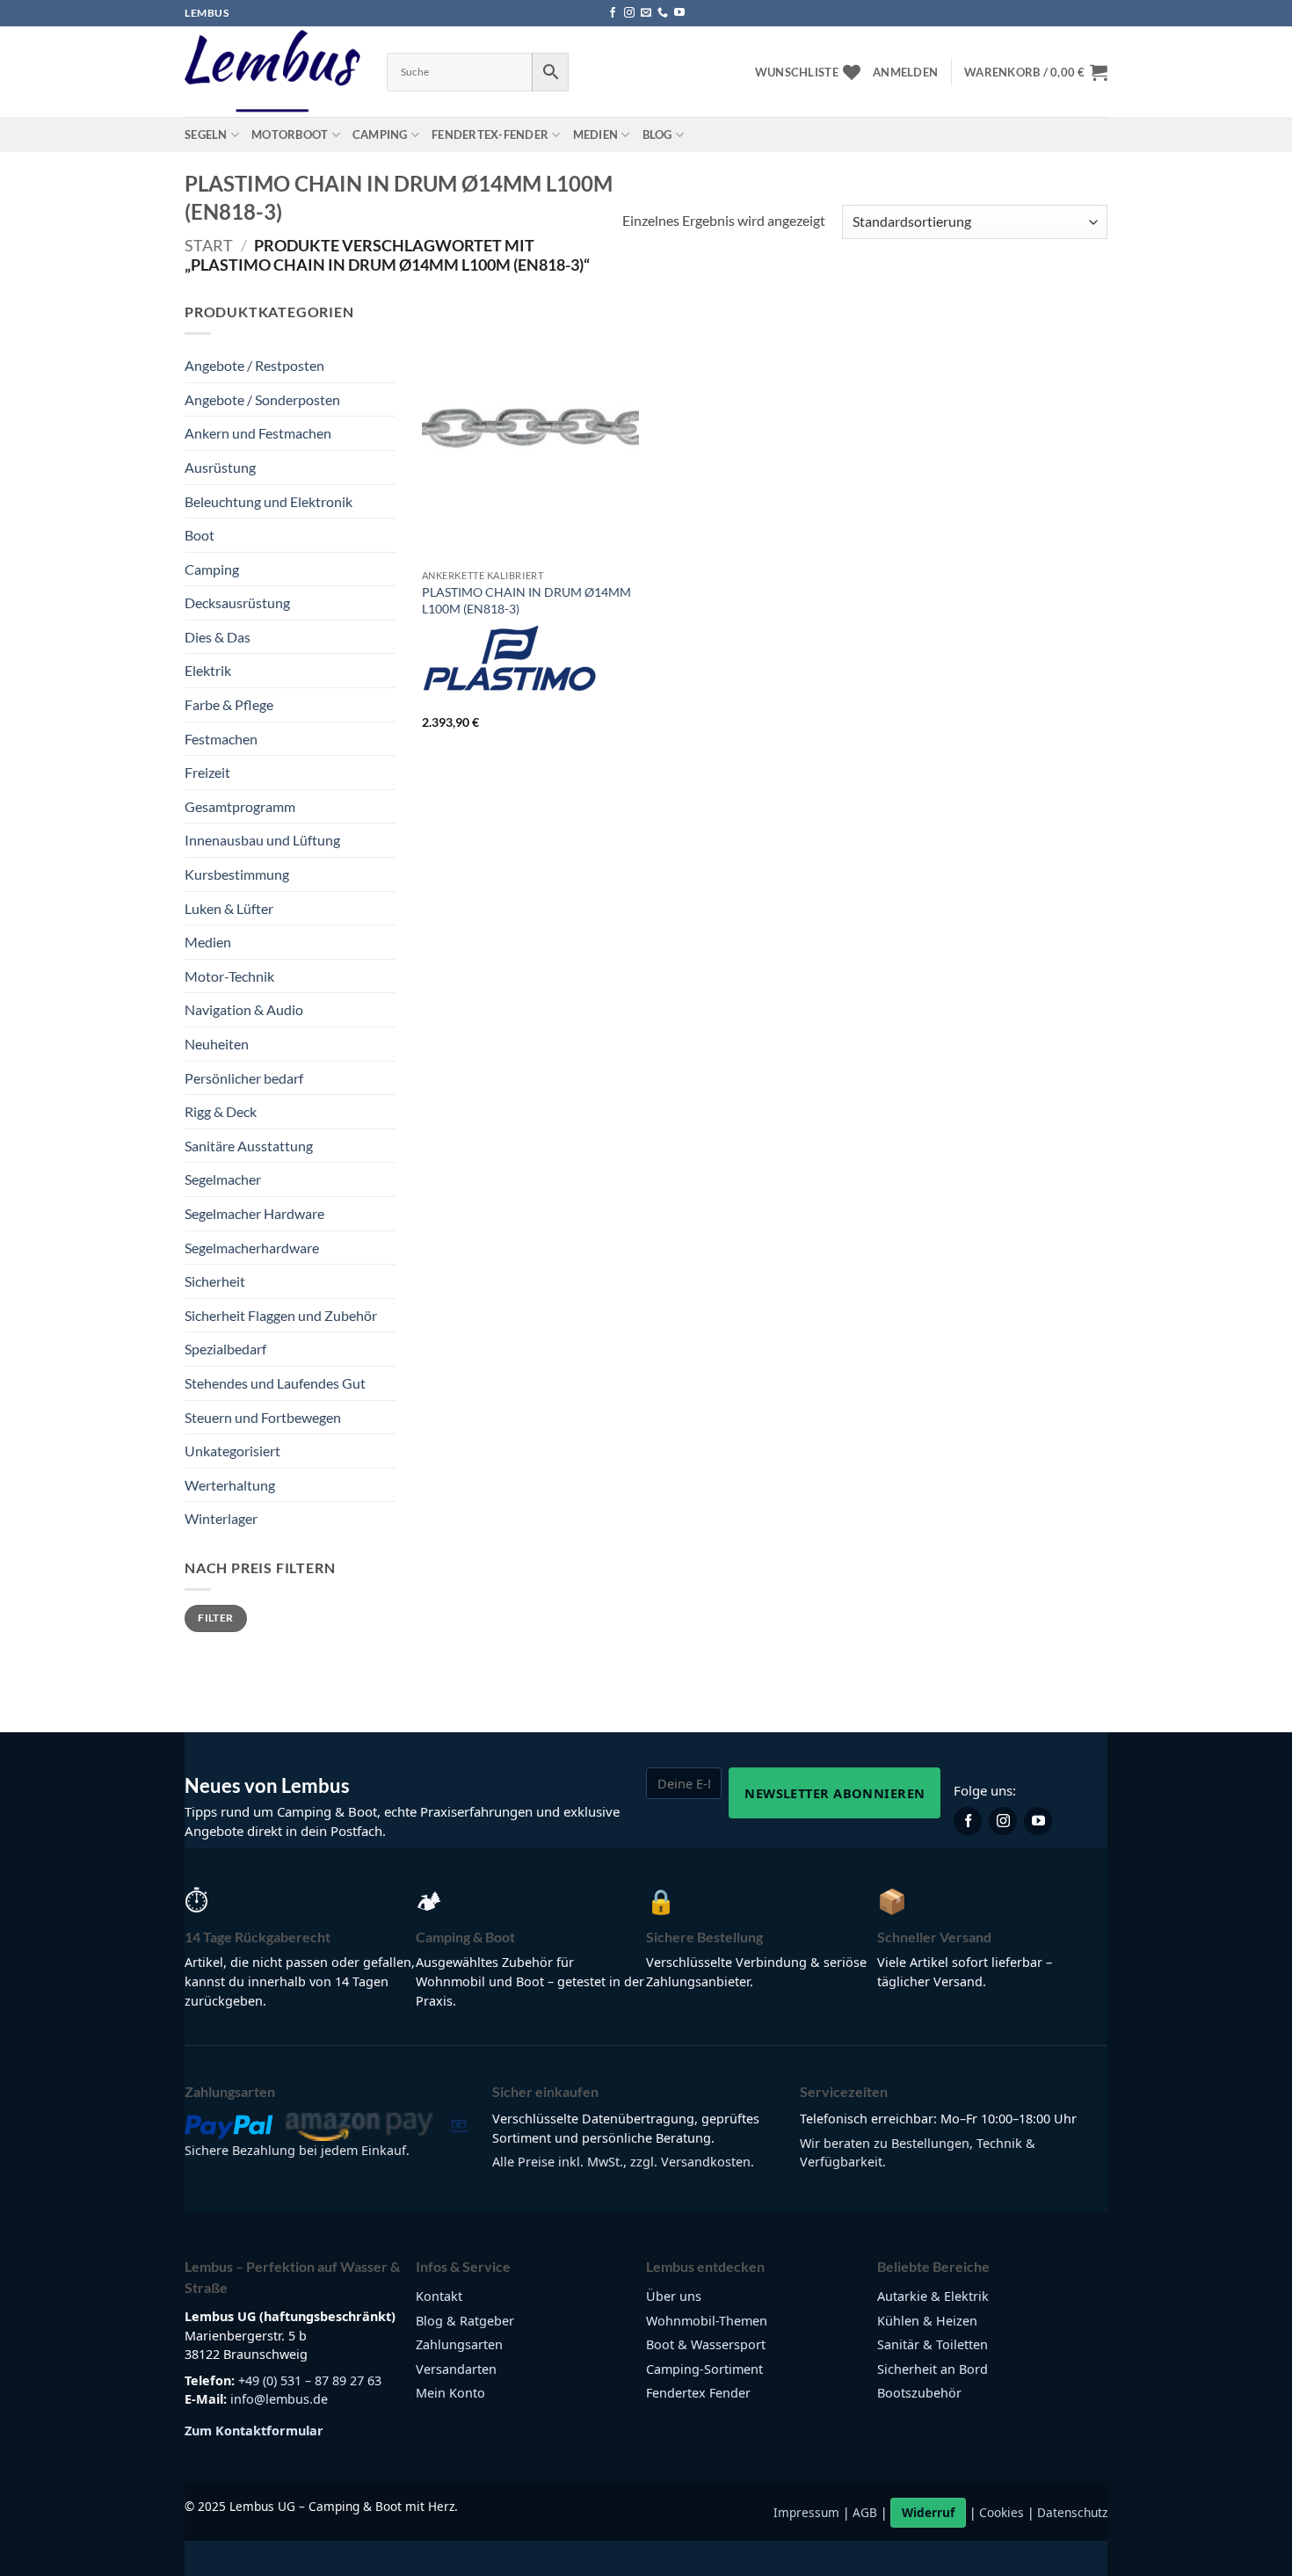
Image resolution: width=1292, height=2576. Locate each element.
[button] (905, 72)
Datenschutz (1072, 2512)
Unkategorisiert (232, 1451)
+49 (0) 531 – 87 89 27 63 (310, 2380)
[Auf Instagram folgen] (629, 13)
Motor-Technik (229, 976)
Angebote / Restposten (254, 365)
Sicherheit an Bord (933, 2369)
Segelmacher (223, 1179)
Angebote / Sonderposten (262, 399)
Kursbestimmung (237, 874)
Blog (657, 134)
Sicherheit (215, 1281)
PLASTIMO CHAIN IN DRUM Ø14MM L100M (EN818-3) (526, 600)
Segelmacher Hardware (254, 1213)
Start (209, 245)
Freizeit (207, 772)
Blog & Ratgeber (465, 2321)
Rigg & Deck (221, 1111)
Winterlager (221, 1518)
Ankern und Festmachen (258, 433)
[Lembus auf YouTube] (1038, 1821)
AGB (865, 2512)
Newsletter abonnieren (835, 1793)
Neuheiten (217, 1044)
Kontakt (439, 2296)
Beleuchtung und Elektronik (269, 501)
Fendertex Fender (698, 2393)
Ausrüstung (220, 467)
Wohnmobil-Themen (707, 2321)
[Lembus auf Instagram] (1003, 1821)
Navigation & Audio (244, 1009)
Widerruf (928, 2512)
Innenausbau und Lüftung (262, 840)
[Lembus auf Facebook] (968, 1821)
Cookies (1002, 2512)
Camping (380, 134)
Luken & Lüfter (229, 908)
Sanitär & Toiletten (933, 2344)
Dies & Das (218, 637)
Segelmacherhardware (252, 1248)
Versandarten (456, 2369)
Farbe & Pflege (229, 704)
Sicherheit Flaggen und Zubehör (281, 1315)
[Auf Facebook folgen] (613, 13)
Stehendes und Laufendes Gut (275, 1383)
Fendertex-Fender (490, 134)
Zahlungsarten (459, 2344)
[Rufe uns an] (663, 13)
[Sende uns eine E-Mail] (646, 13)
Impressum (806, 2512)
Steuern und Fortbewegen (263, 1417)
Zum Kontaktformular (254, 2431)
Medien (596, 134)
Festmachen (221, 739)
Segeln (206, 134)
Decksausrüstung (237, 602)
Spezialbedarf (225, 1349)
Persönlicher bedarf (244, 1078)
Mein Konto (450, 2393)
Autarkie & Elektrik (933, 2296)
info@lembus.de (279, 2399)
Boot (200, 535)
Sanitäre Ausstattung (249, 1146)
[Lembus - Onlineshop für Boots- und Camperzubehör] (272, 72)
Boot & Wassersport (706, 2344)
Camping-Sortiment (704, 2369)
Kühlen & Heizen (927, 2321)
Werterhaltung (230, 1485)
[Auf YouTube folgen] (679, 13)
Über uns (674, 2296)
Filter (215, 1618)
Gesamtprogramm (240, 806)
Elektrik (208, 670)
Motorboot (290, 134)
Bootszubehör (919, 2393)
